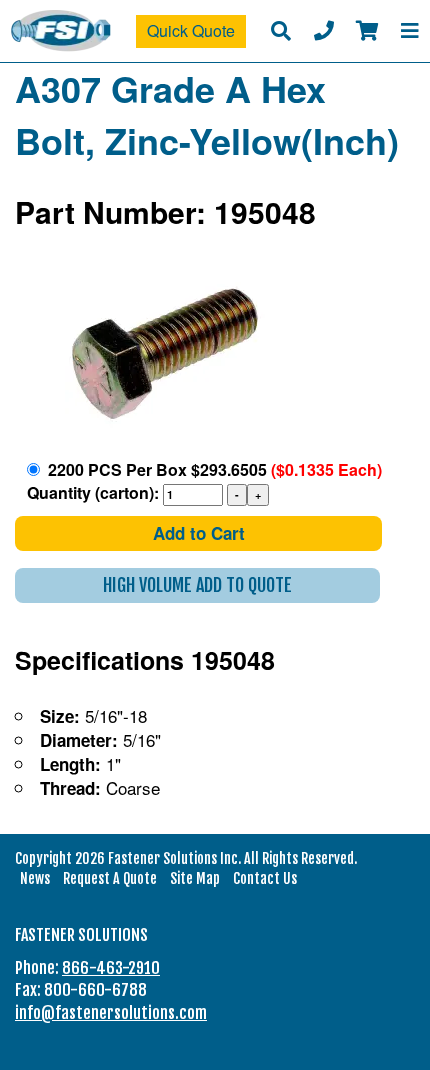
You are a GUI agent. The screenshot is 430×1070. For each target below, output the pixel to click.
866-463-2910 (111, 968)
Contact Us (265, 878)
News (35, 878)
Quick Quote (191, 30)
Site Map (195, 878)
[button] (197, 585)
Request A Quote (110, 878)
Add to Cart (199, 533)
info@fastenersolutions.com (111, 1013)
